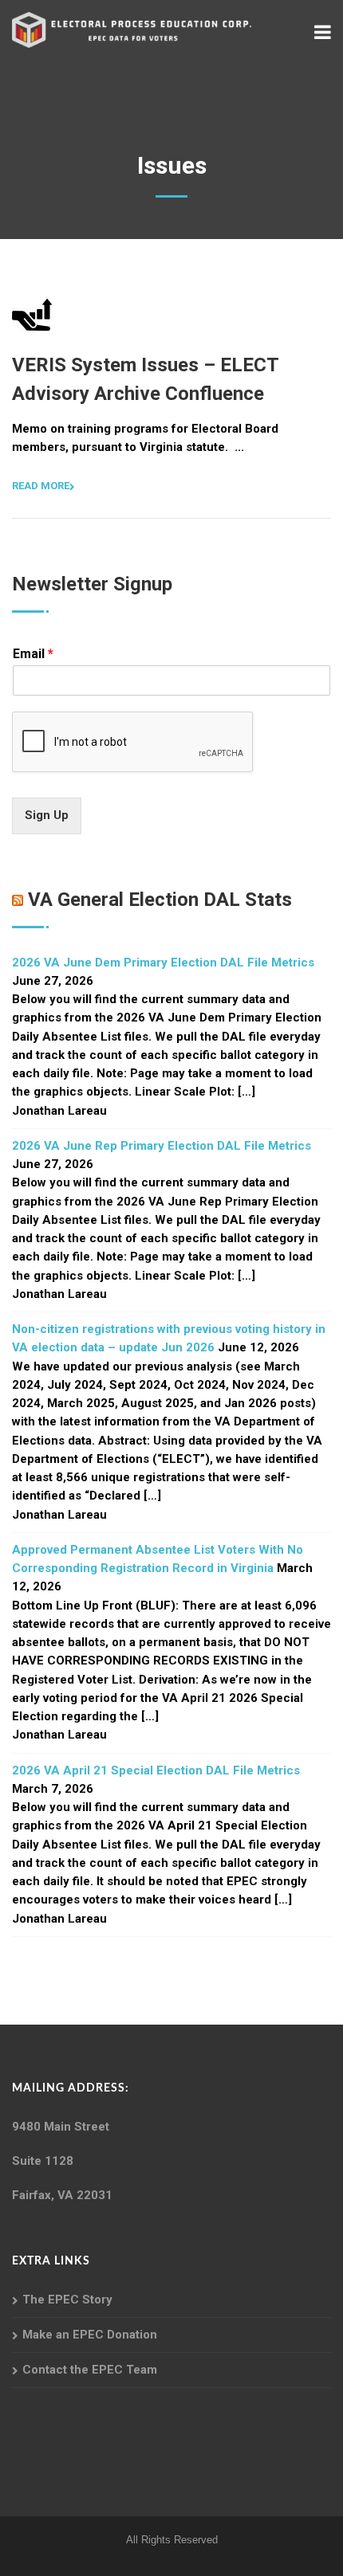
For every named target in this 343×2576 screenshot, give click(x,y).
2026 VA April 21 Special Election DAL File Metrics (156, 1770)
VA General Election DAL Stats (160, 900)
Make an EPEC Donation (90, 2335)
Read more (41, 486)
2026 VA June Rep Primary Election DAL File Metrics (162, 1146)
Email (33, 654)
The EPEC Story (67, 2300)
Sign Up (47, 815)
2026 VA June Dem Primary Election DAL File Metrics (163, 963)
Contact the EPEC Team (90, 2370)
